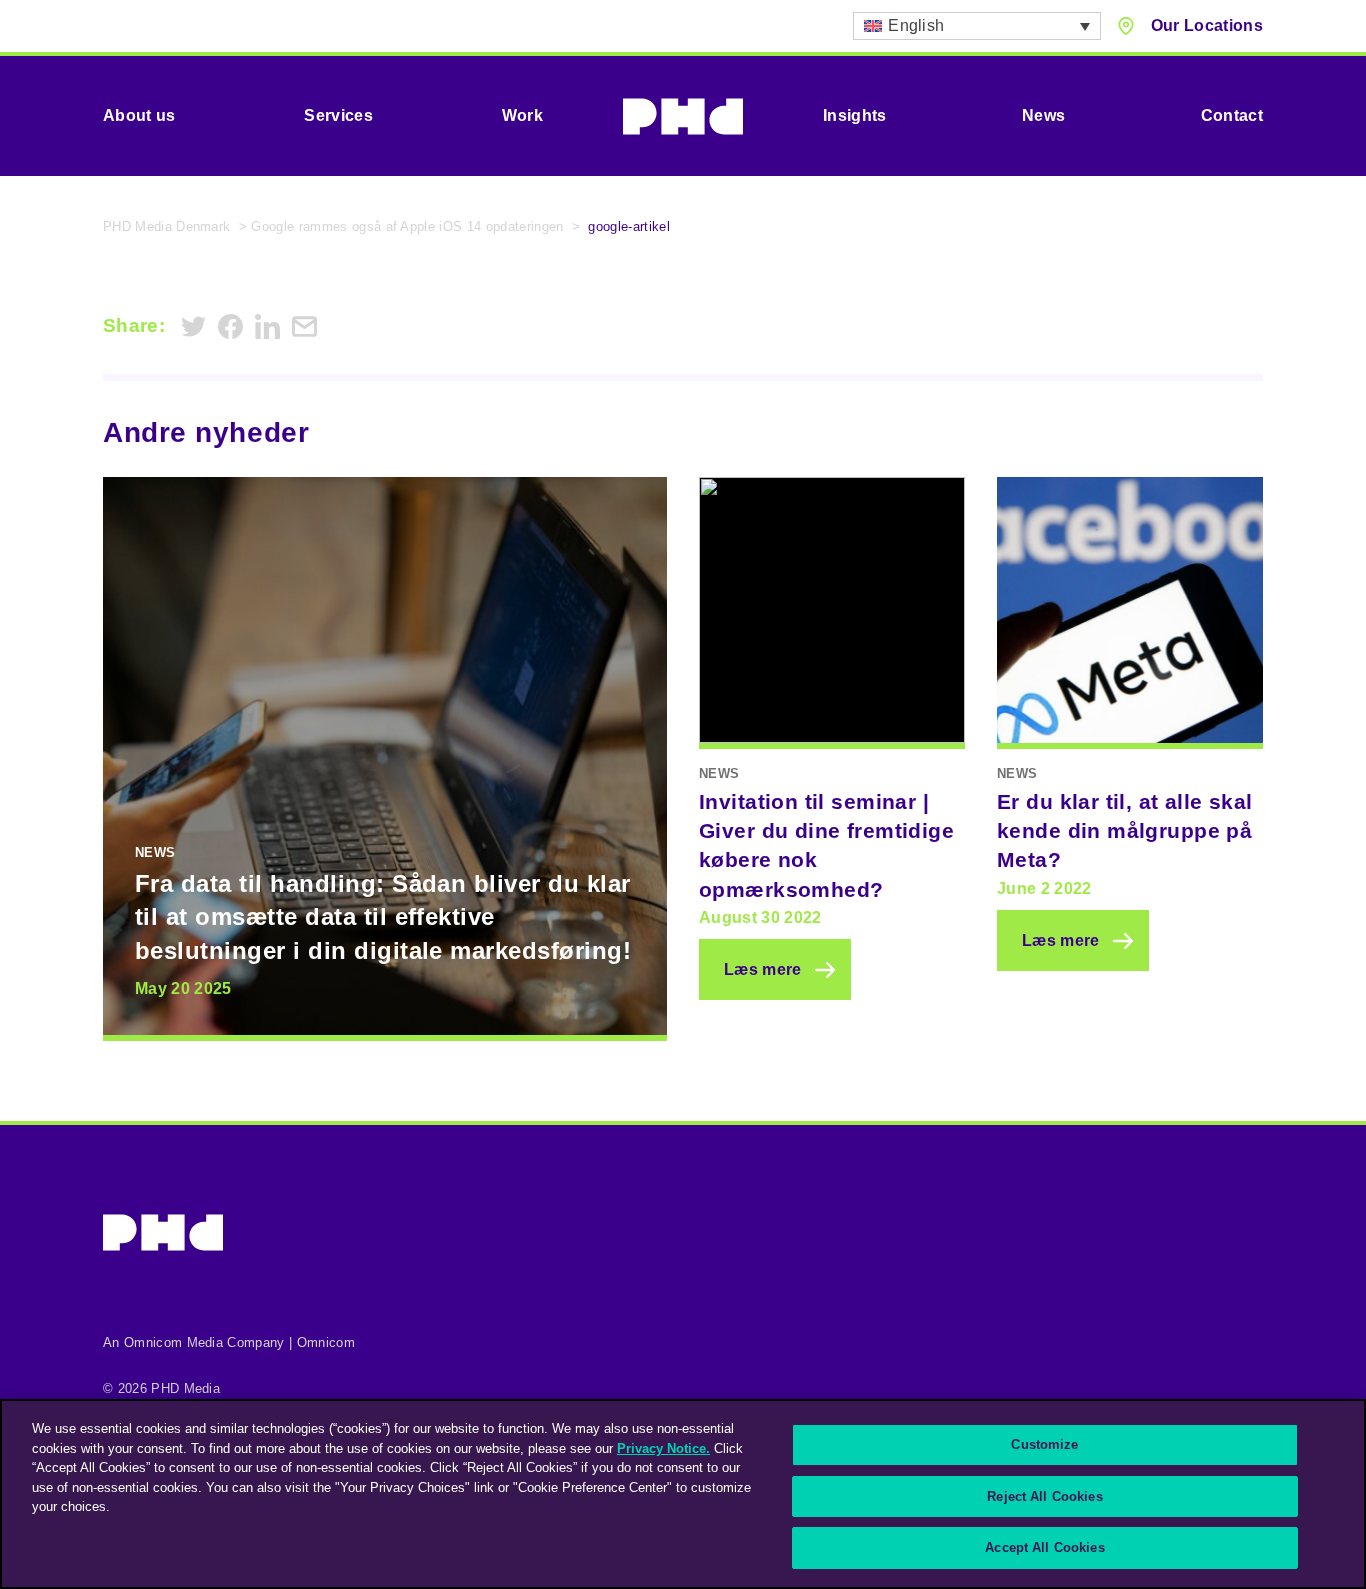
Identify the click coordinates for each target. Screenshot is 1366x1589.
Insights (855, 115)
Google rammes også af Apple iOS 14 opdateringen (407, 226)
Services (338, 115)
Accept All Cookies (1044, 1547)
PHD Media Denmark (166, 226)
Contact (1232, 115)
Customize (1044, 1444)
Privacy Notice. (663, 1448)
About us (139, 115)
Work (522, 115)
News (1043, 115)
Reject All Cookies (1044, 1496)
